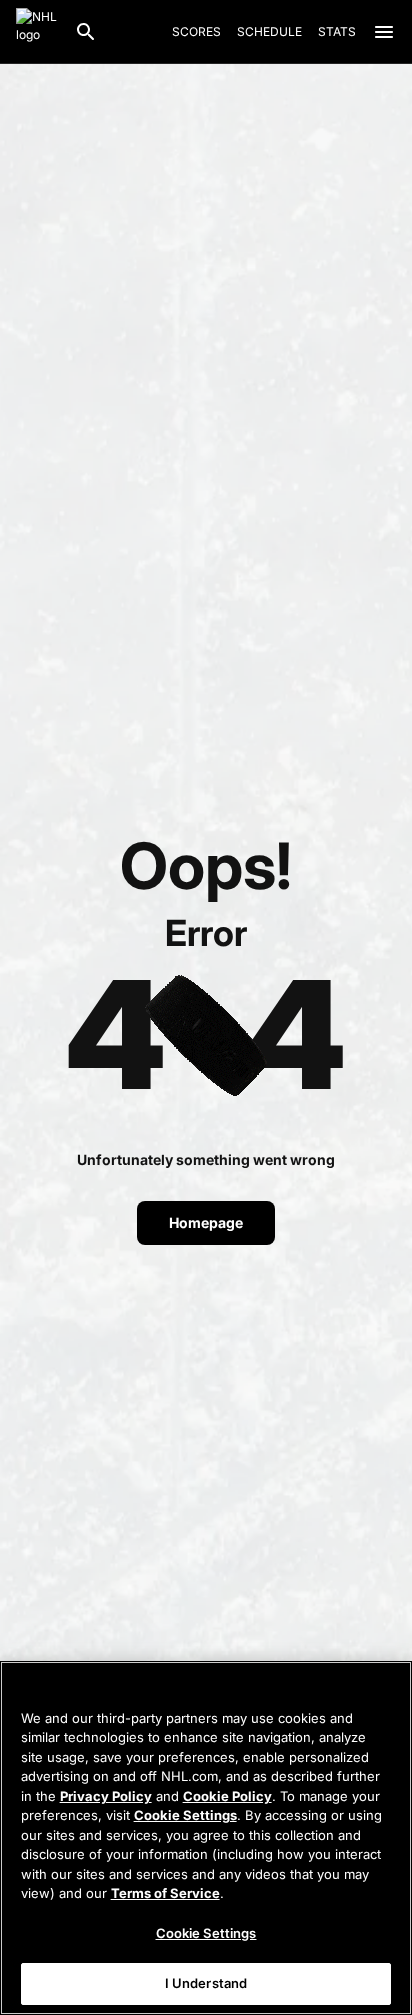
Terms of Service (165, 1893)
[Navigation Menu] (384, 32)
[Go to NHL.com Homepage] (37, 32)
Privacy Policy (106, 1796)
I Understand (206, 1983)
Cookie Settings (185, 1815)
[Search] (86, 32)
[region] (206, 1838)
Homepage (206, 1222)
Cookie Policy (227, 1796)
